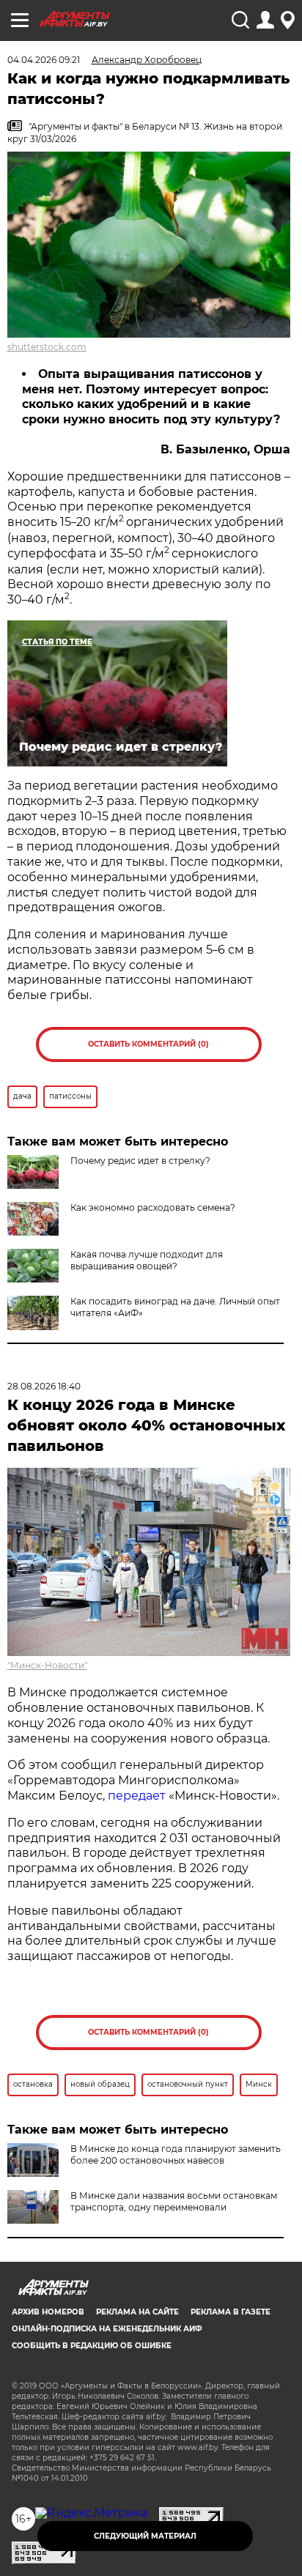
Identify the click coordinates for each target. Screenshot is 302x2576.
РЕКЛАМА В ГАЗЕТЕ (231, 2312)
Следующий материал (145, 2536)
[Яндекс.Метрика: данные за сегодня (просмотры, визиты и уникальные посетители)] (91, 2513)
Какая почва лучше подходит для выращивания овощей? (147, 1260)
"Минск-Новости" (47, 1665)
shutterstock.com (47, 347)
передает (137, 1796)
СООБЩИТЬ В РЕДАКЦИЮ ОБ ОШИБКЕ (92, 2346)
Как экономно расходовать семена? (153, 1207)
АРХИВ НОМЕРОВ (48, 2312)
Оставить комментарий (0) (148, 1044)
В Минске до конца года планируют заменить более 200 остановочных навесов (176, 2154)
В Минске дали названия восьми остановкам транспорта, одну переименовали (174, 2201)
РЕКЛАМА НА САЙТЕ (137, 2312)
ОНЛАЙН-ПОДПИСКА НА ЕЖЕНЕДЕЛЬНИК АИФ (107, 2329)
